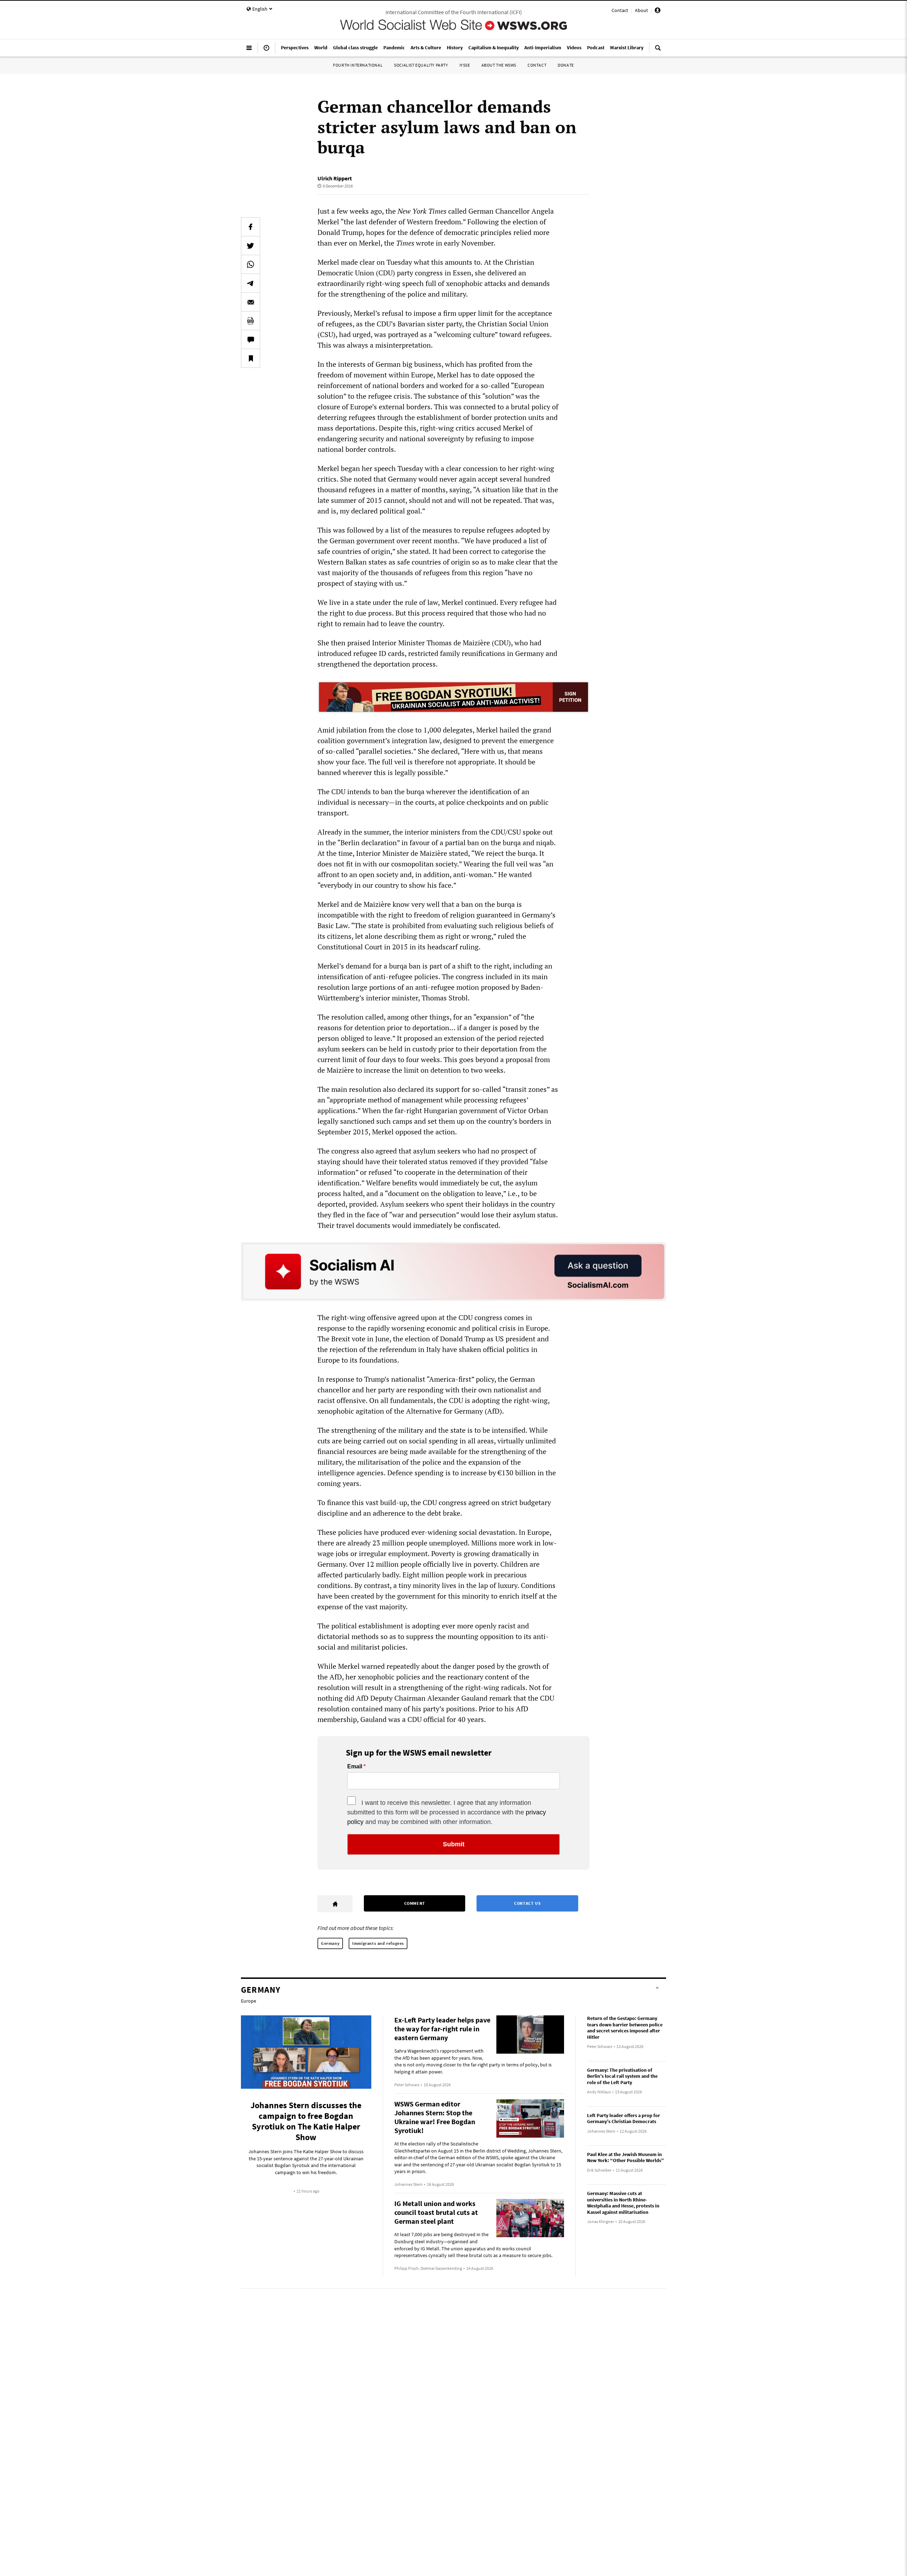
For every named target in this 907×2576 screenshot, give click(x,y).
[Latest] (266, 51)
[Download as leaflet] (250, 321)
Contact (620, 10)
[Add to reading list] (250, 358)
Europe (249, 2001)
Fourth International (358, 65)
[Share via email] (250, 302)
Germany (330, 1943)
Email (355, 1767)
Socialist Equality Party (421, 65)
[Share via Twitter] (250, 246)
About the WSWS (499, 65)
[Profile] (658, 11)
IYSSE (465, 65)
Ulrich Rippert (335, 178)
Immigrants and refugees (378, 1943)
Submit (454, 1844)
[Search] (658, 51)
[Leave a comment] (250, 339)
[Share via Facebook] (250, 227)
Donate (566, 65)
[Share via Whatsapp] (250, 264)
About (641, 10)
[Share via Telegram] (250, 283)
